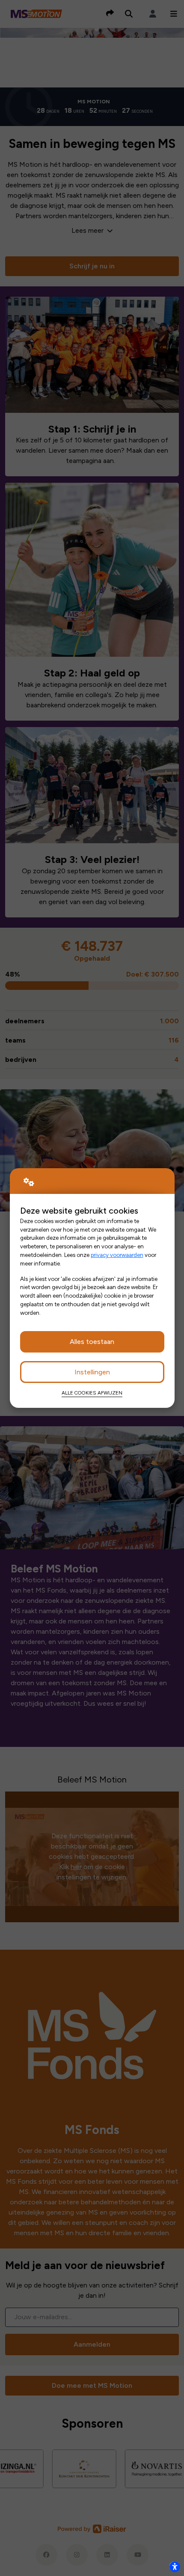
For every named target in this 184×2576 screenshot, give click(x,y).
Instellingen (92, 1372)
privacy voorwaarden (117, 1255)
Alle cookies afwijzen (92, 1393)
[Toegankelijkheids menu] (175, 2567)
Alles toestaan (92, 1342)
